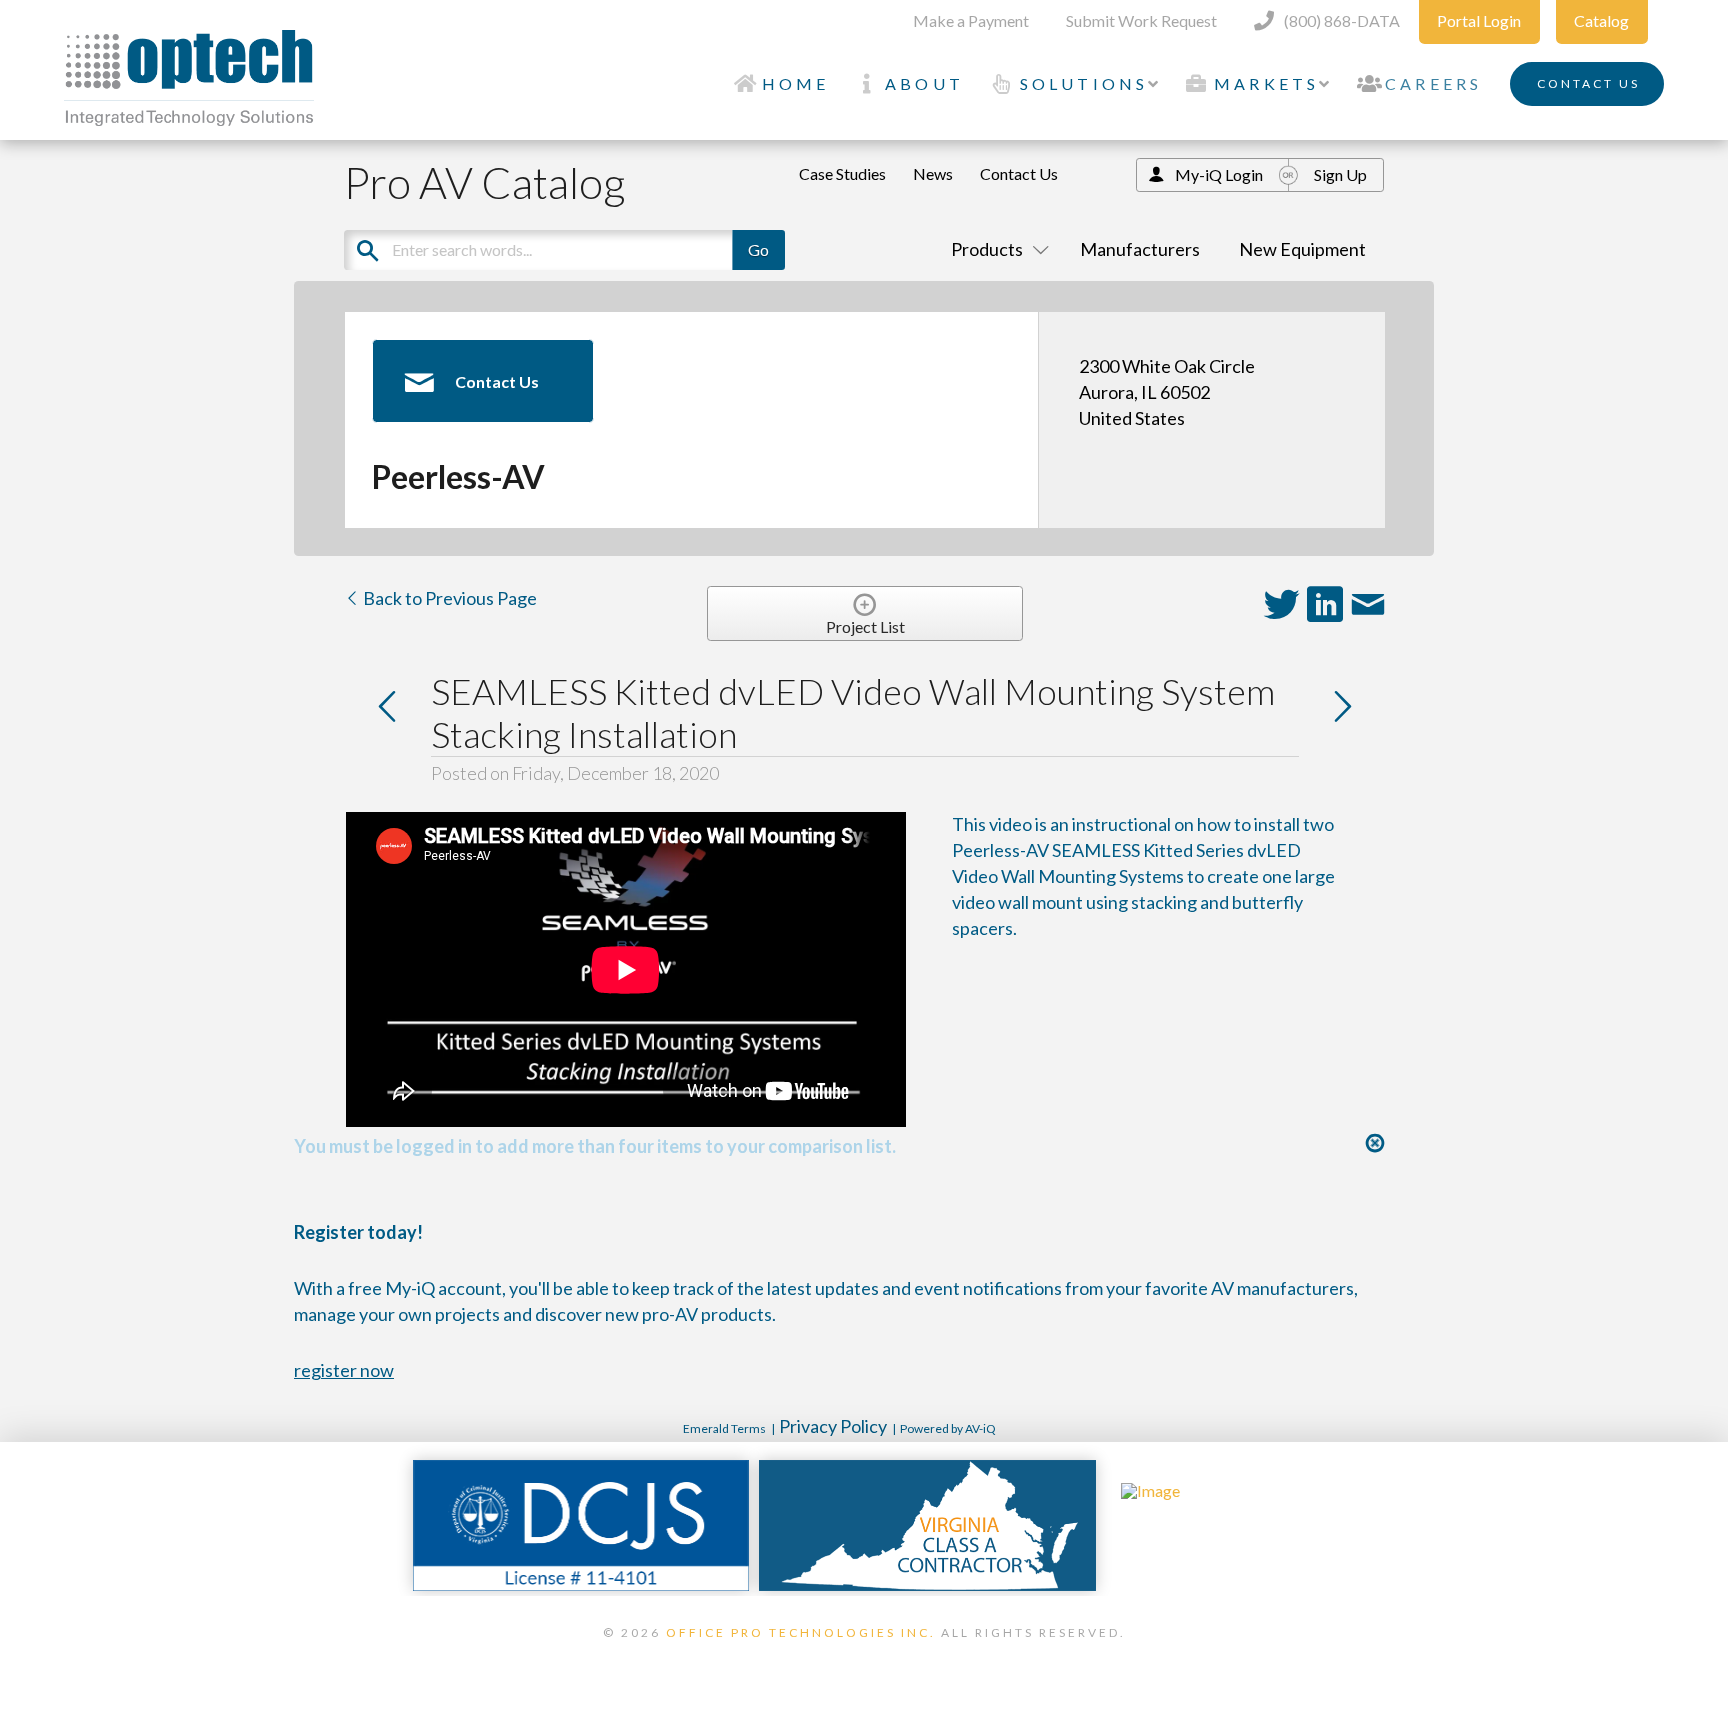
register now (344, 1370)
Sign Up (1340, 174)
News (933, 173)
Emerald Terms (724, 1428)
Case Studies (842, 173)
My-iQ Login (1219, 174)
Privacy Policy (833, 1426)
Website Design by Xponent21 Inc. (864, 1658)
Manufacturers (1140, 249)
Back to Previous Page (448, 598)
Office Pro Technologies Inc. (801, 1632)
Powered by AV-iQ (948, 1428)
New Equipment (1302, 249)
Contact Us (1019, 173)
